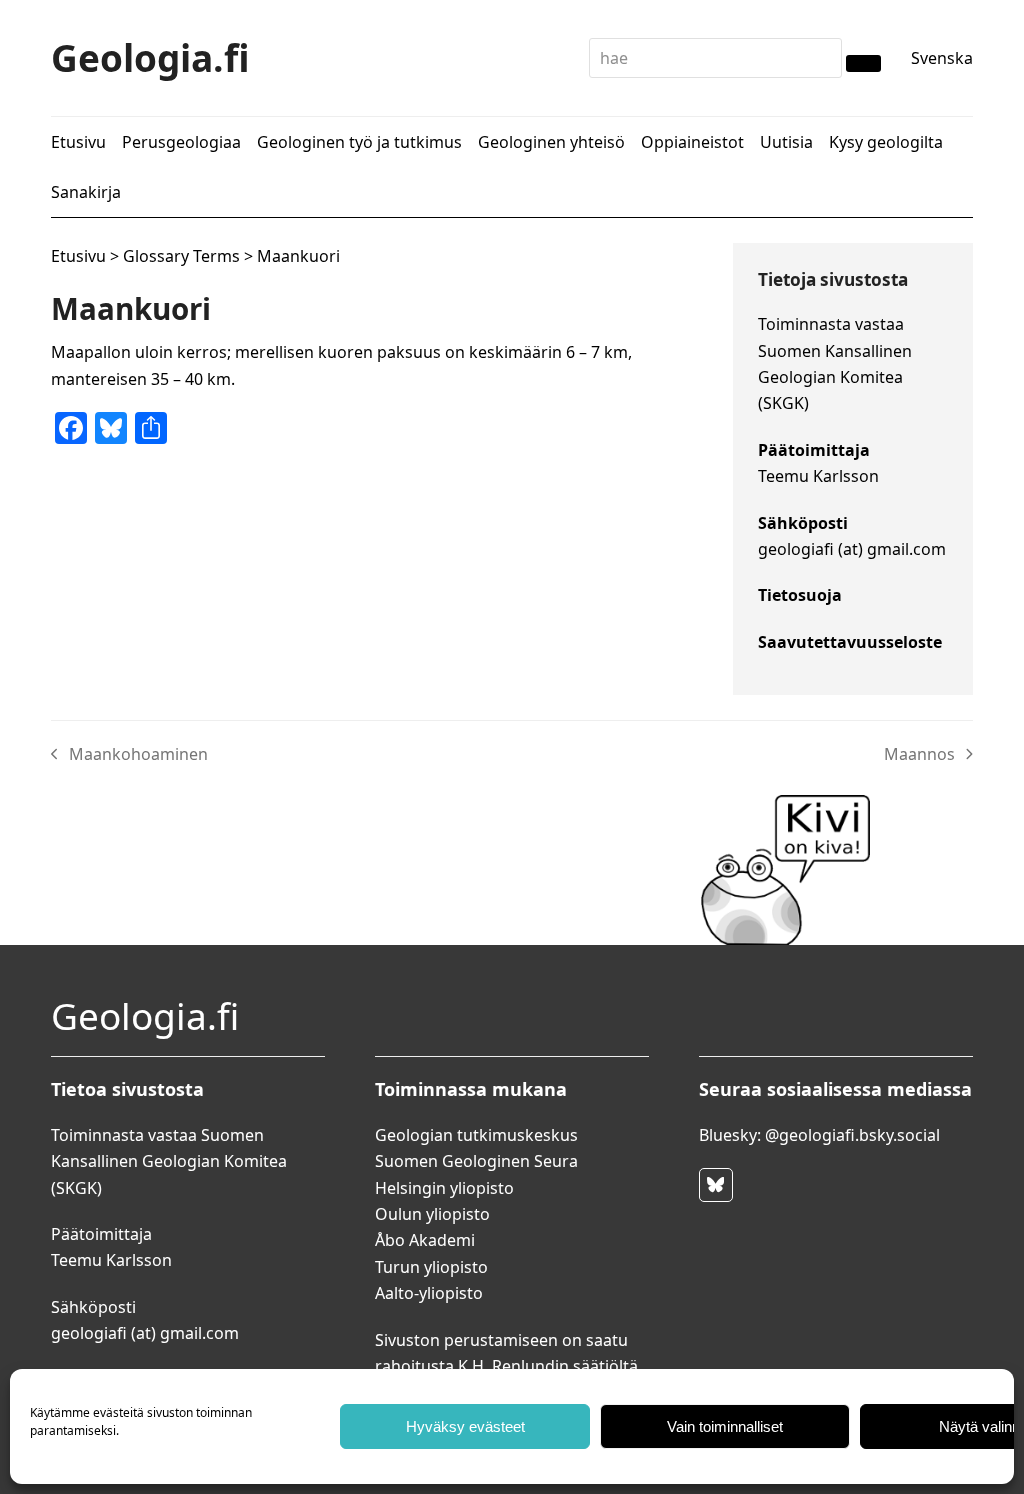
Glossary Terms (181, 256)
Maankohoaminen (129, 755)
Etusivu (78, 256)
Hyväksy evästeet (465, 1426)
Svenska (942, 58)
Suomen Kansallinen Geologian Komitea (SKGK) (835, 377)
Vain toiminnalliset (725, 1426)
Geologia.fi (150, 57)
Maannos (920, 755)
